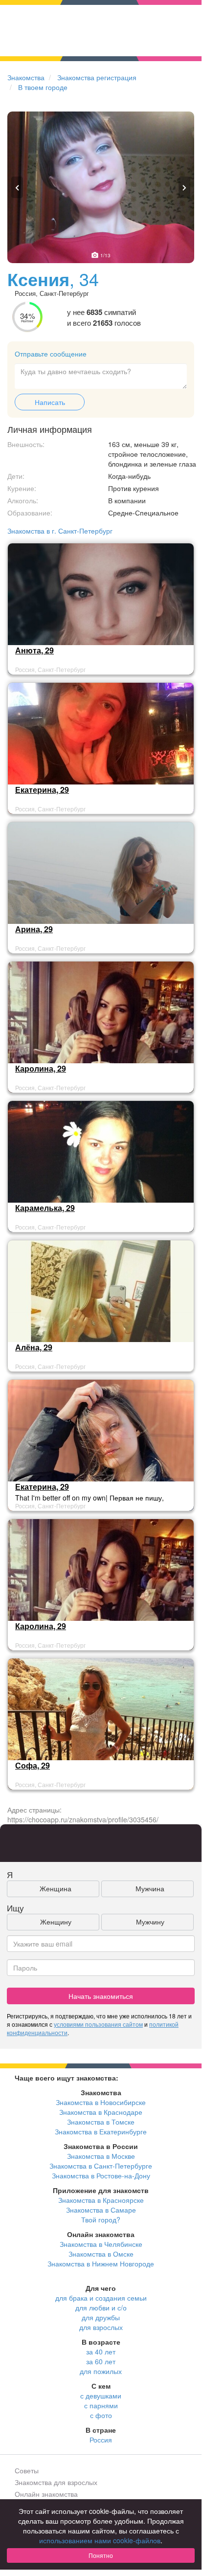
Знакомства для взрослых (56, 2482)
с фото (101, 2415)
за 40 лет (101, 2352)
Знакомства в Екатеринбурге (101, 2131)
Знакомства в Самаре (101, 2210)
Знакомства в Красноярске (101, 2200)
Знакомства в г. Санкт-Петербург (60, 531)
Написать (50, 402)
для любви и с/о (101, 2307)
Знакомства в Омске (101, 2254)
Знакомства (26, 77)
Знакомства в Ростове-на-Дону (101, 2175)
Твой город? (101, 2219)
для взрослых (101, 2327)
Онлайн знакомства (46, 2494)
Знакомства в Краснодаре (101, 2112)
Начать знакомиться (101, 1996)
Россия (101, 2440)
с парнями (101, 2405)
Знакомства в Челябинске (101, 2244)
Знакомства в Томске (101, 2122)
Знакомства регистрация (97, 77)
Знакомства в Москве (101, 2156)
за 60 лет (101, 2361)
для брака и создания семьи (101, 2298)
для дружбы (101, 2317)
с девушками (101, 2396)
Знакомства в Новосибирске (101, 2102)
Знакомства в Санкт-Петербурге (101, 2166)
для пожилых (101, 2371)
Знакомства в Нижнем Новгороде (101, 2263)
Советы (27, 2470)
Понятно (101, 2555)
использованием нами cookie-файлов (100, 2540)
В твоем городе (43, 87)
